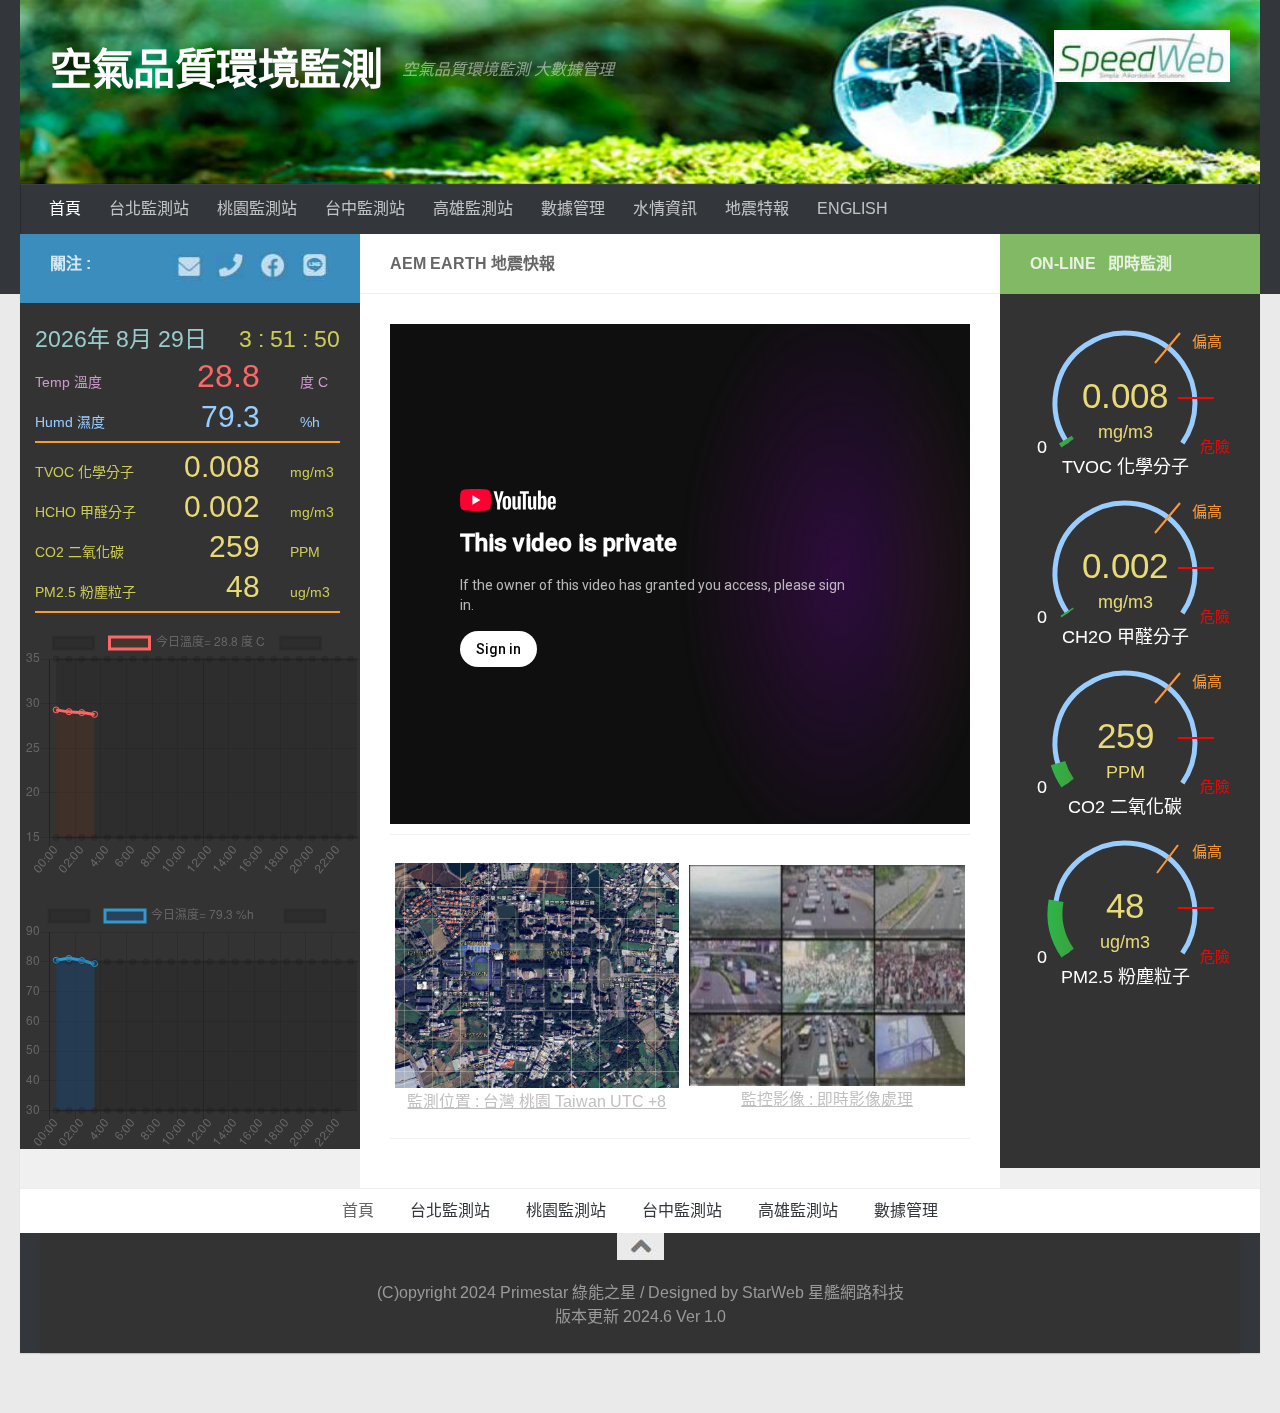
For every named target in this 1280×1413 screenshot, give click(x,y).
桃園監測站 (257, 208)
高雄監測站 (473, 208)
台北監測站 (149, 208)
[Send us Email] (189, 266)
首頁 (65, 208)
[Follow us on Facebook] (273, 266)
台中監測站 (365, 208)
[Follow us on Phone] (231, 266)
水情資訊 (665, 208)
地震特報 (757, 208)
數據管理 (573, 208)
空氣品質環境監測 (216, 69)
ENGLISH (852, 208)
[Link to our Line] (315, 266)
